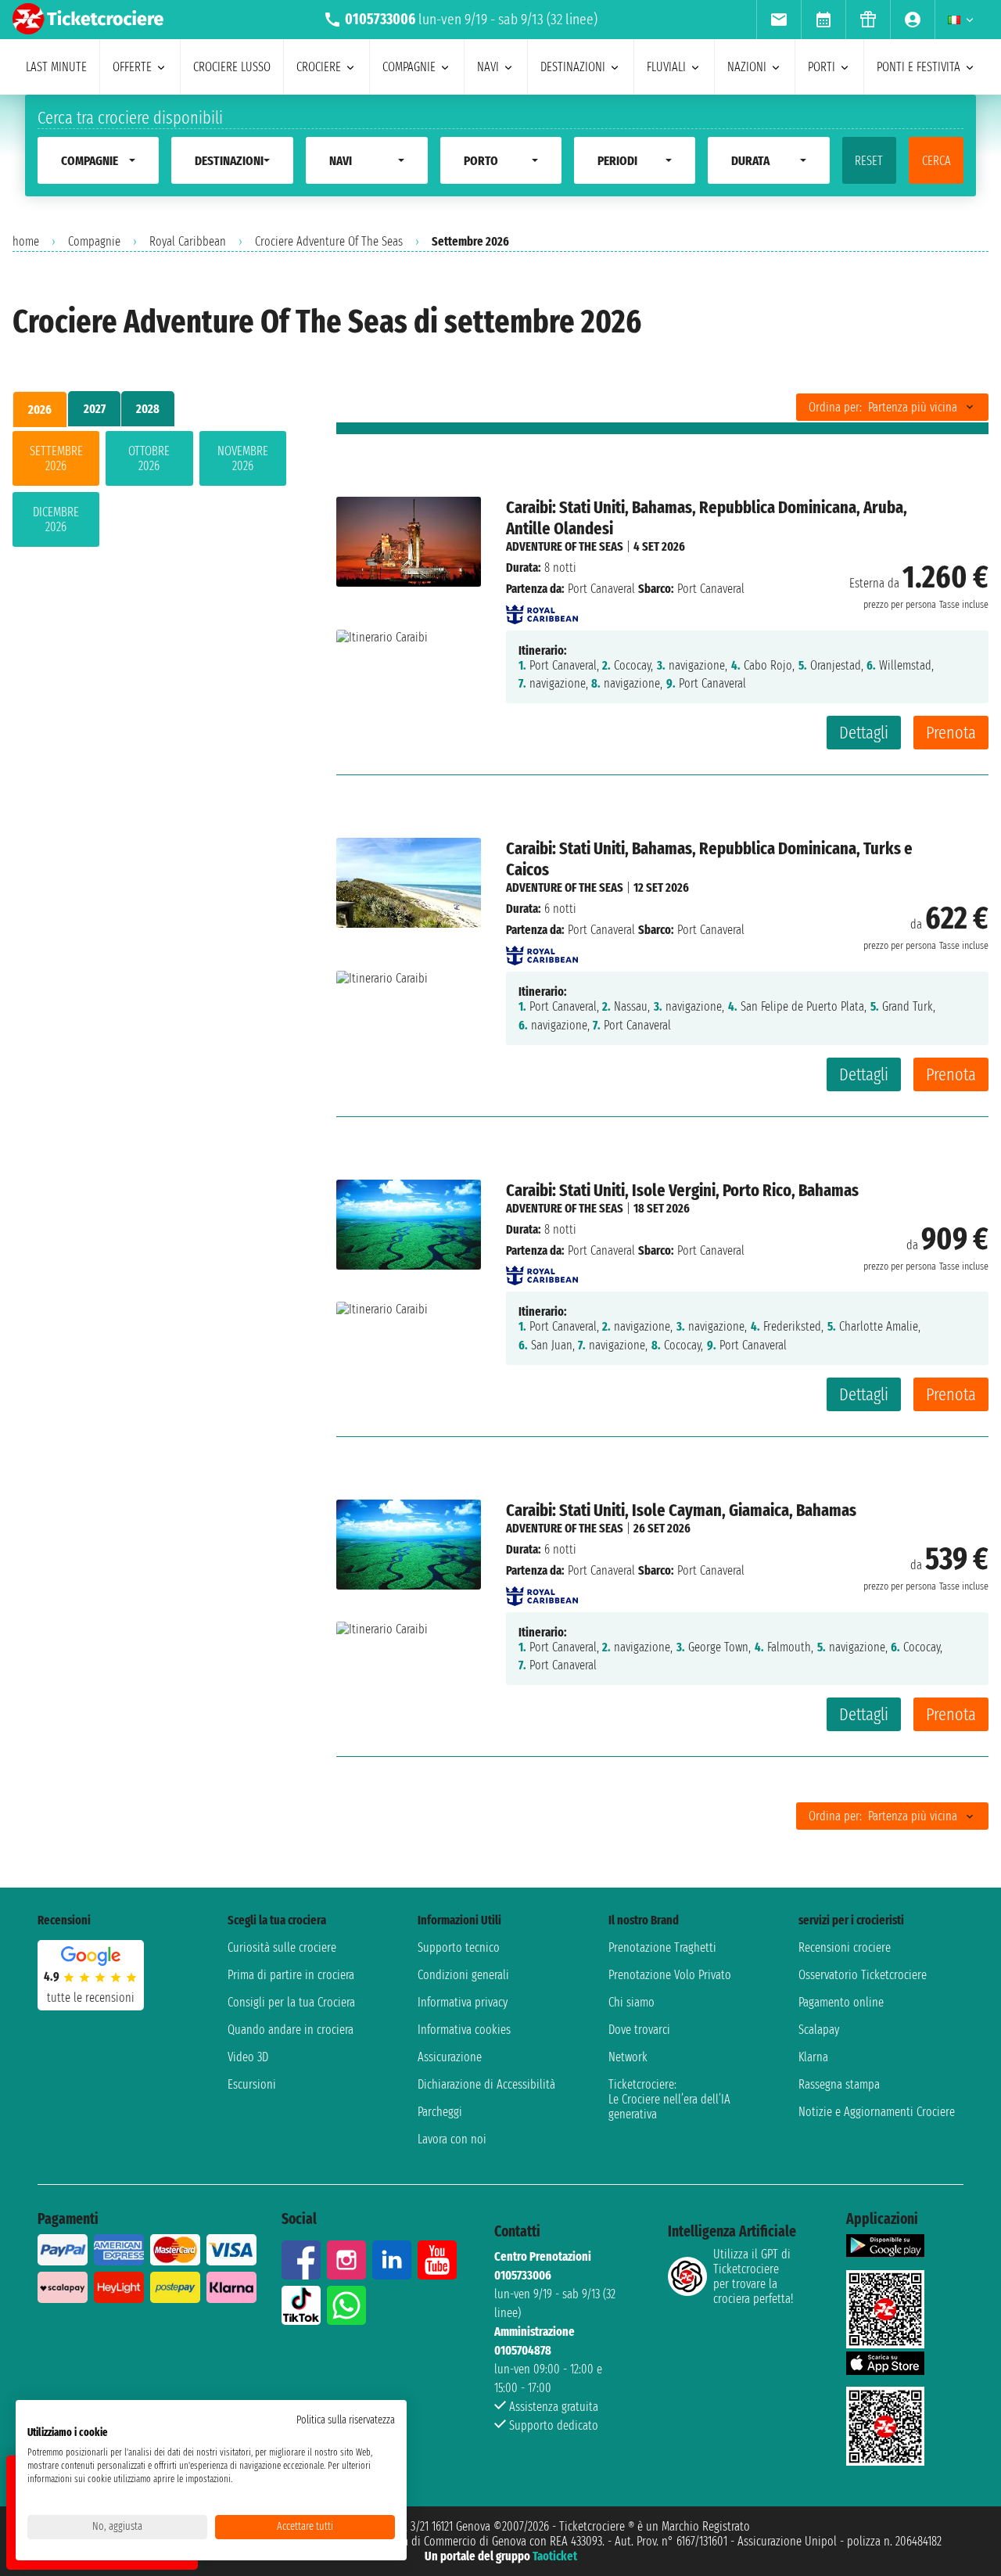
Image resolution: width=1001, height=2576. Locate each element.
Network (628, 2057)
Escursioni (252, 2084)
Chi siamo (631, 2002)
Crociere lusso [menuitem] (232, 67)
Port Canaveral (601, 589)
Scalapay (819, 2030)
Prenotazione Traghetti (662, 1947)
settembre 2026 (56, 458)
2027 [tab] (95, 409)
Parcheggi (440, 2112)
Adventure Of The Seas (565, 546)
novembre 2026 (243, 458)
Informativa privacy (463, 2002)
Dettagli (864, 733)
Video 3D (248, 2057)
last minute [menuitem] (56, 67)
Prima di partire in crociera (291, 1975)
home (26, 241)
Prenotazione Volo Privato (670, 1975)
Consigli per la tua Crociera (291, 2002)
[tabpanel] (149, 492)
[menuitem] (779, 20)
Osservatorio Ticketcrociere (863, 1975)
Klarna (813, 2057)
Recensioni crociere (845, 1947)
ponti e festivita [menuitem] (918, 67)
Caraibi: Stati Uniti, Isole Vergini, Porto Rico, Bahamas (682, 1190)
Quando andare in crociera (291, 2030)
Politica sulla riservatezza (346, 2420)
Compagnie (94, 241)
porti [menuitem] (822, 67)
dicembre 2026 (56, 519)
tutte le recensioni (91, 1998)
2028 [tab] (148, 409)
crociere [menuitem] (319, 67)
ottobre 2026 (149, 458)
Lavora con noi (452, 2139)
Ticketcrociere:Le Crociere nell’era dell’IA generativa (669, 2099)
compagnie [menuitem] (409, 67)
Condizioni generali (463, 1975)
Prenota (951, 733)
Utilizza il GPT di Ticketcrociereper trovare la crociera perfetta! (753, 2276)
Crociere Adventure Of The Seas (329, 241)
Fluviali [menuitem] (666, 67)
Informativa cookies (464, 2030)
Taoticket (555, 2556)
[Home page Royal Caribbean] (542, 610)
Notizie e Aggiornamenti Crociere (877, 2112)
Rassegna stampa (839, 2084)
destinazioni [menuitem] (573, 67)
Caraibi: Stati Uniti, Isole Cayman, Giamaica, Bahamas (681, 1510)
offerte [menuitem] (132, 67)
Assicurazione (450, 2057)
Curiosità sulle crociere (282, 1947)
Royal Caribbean (188, 241)
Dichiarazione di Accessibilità (486, 2084)
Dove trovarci (639, 2030)
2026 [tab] (40, 410)
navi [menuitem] (488, 67)
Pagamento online (841, 2002)
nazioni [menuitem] (747, 67)
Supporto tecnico (459, 1947)
